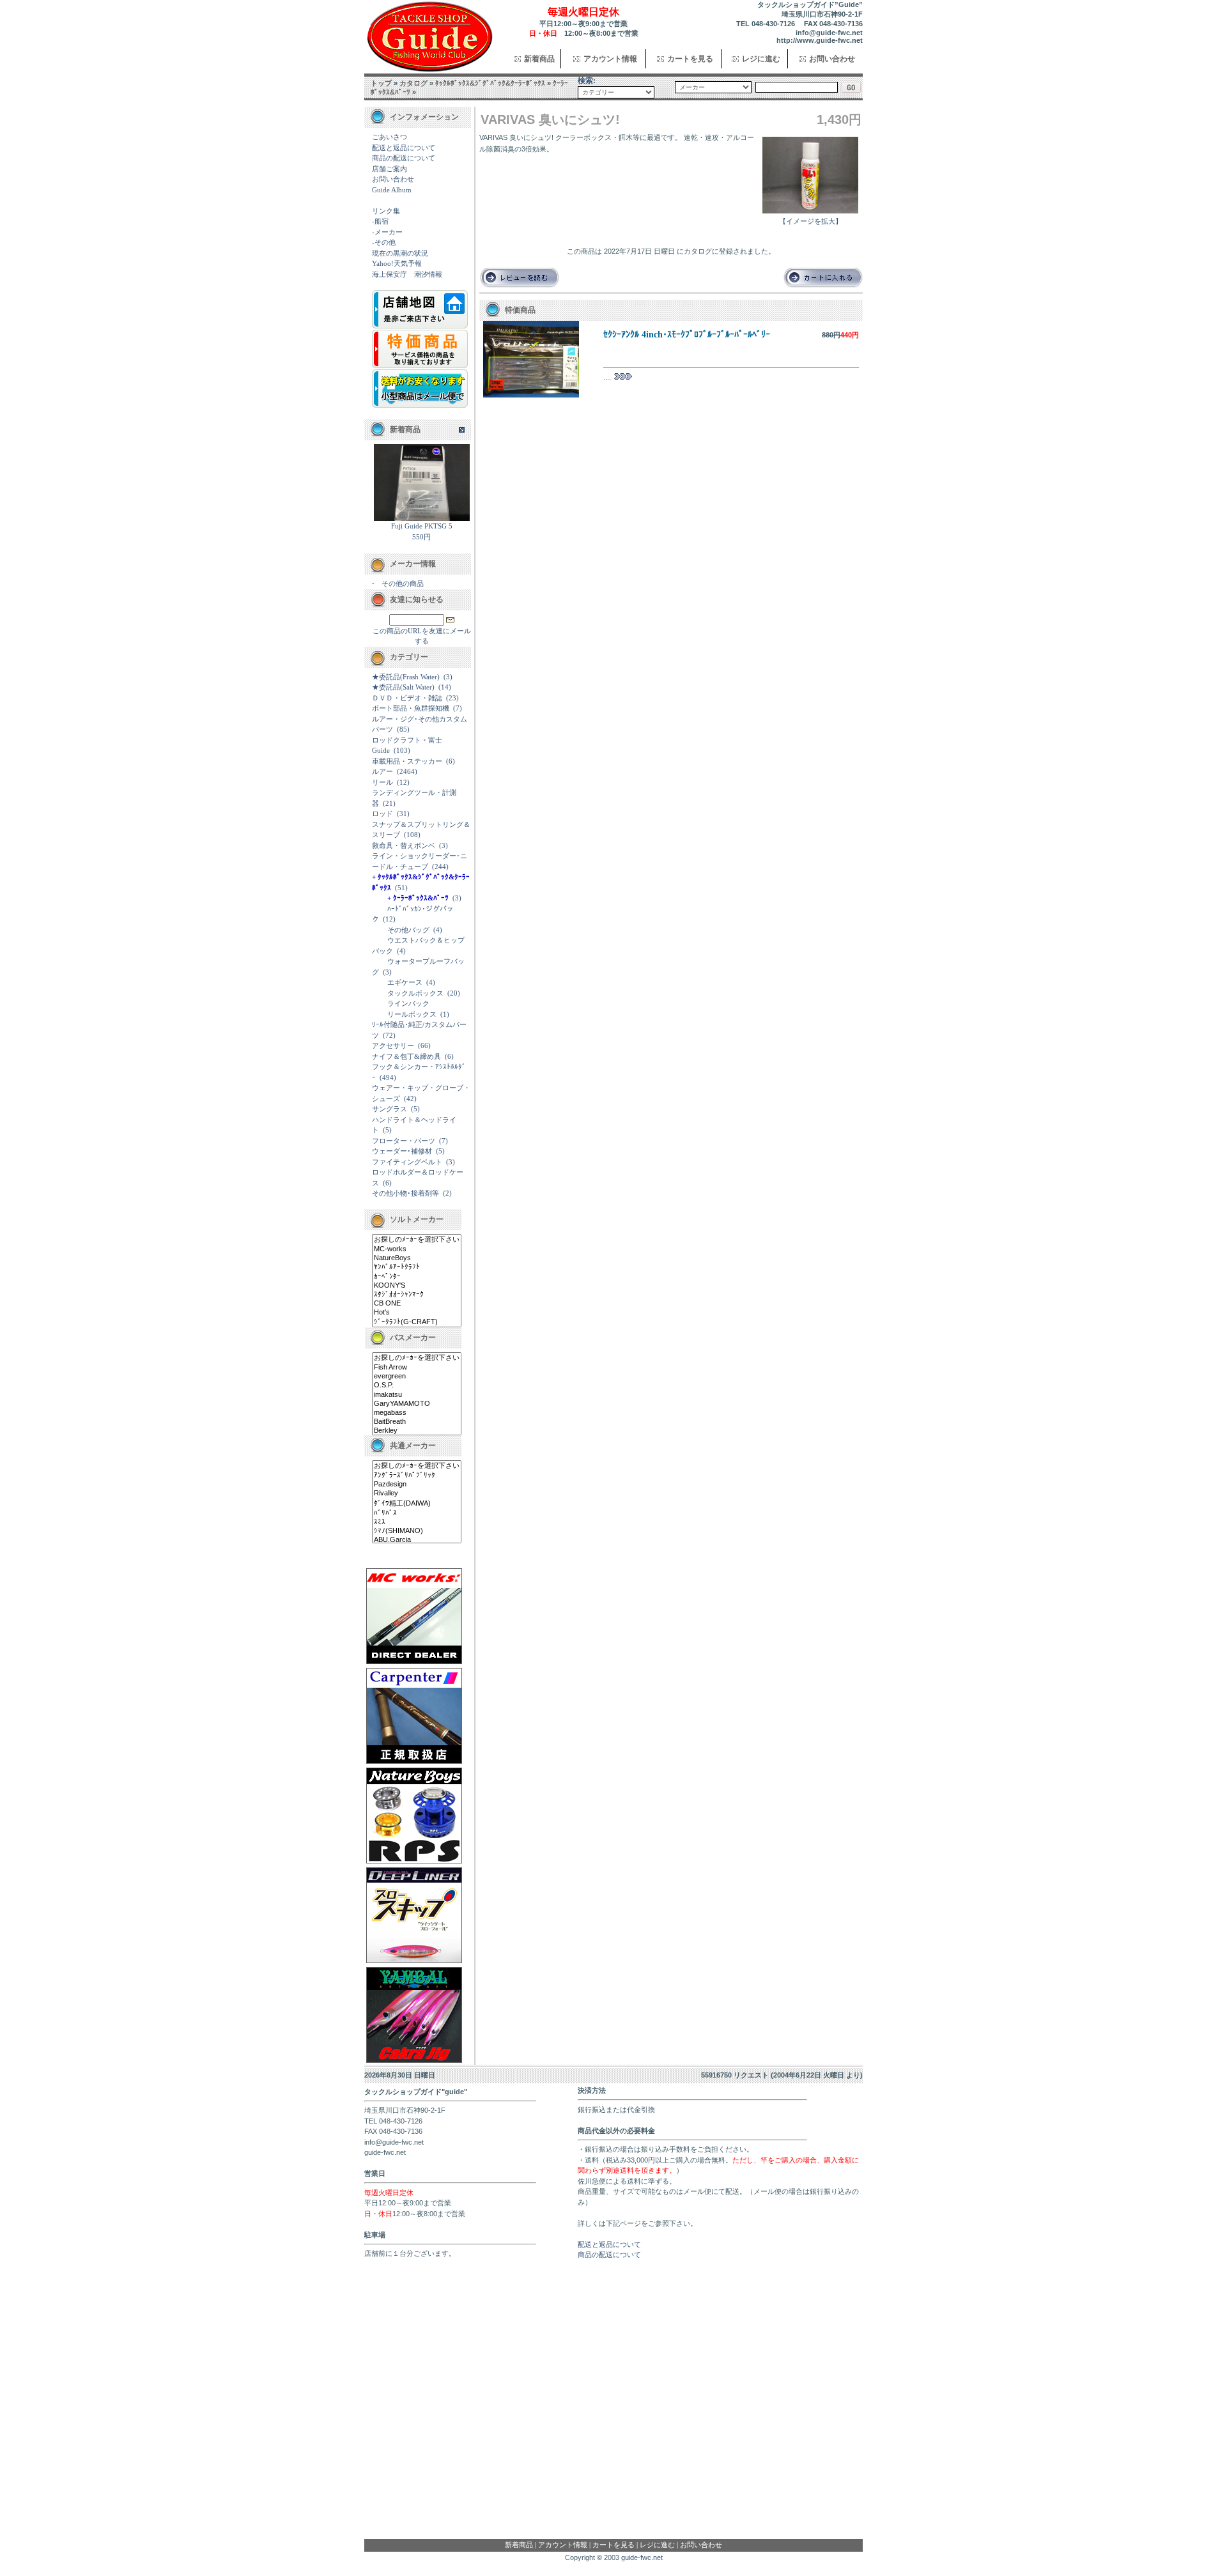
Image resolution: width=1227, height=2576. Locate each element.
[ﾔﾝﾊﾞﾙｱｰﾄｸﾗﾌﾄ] (417, 1267)
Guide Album (392, 190)
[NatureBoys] (417, 1258)
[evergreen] (417, 1377)
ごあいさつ (390, 137)
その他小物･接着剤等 (405, 1193)
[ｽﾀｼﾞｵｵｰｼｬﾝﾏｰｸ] (417, 1295)
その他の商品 (403, 583)
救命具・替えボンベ (404, 845)
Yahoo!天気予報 (397, 263)
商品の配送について (404, 158)
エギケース (405, 982)
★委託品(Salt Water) (403, 687)
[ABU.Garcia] (417, 1540)
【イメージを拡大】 (811, 221)
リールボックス (412, 1014)
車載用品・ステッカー (407, 761)
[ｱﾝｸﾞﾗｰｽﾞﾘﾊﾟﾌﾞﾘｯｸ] (417, 1476)
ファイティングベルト (407, 1162)
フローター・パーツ (404, 1141)
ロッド (382, 814)
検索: (587, 81)
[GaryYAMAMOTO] (417, 1404)
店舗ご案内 (390, 169)
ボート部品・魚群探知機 (411, 708)
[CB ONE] (417, 1304)
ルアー (382, 771)
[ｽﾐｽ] (417, 1522)
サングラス (390, 1109)
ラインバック (408, 1003)
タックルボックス (415, 993)
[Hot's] (417, 1313)
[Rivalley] (417, 1493)
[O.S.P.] (417, 1385)
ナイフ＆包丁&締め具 (406, 1056)
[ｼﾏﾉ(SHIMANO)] (417, 1531)
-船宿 (380, 221)
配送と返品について (404, 148)
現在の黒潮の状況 (400, 253)
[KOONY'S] (417, 1286)
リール (382, 782)
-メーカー (387, 232)
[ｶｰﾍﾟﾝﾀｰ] (417, 1277)
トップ (381, 83)
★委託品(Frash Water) (406, 677)
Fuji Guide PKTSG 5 (422, 526)
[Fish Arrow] (417, 1368)
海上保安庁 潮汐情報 (407, 274)
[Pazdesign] (417, 1485)
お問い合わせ (832, 59)
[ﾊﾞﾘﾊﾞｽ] (417, 1513)
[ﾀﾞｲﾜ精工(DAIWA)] (417, 1504)
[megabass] (417, 1413)
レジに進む (761, 59)
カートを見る (690, 59)
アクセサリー (393, 1045)
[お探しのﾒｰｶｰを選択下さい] (417, 1240)
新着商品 (539, 59)
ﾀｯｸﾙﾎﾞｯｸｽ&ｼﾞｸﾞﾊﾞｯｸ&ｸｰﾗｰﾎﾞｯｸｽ (490, 83)
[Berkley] (417, 1431)
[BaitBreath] (417, 1422)
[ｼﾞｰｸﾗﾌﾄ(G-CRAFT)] (417, 1322)
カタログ (413, 83)
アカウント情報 (610, 59)
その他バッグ (408, 930)
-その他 (384, 242)
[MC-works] (417, 1249)
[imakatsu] (417, 1395)
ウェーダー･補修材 (402, 1151)
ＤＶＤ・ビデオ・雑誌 (407, 698)
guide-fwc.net (642, 2557)
